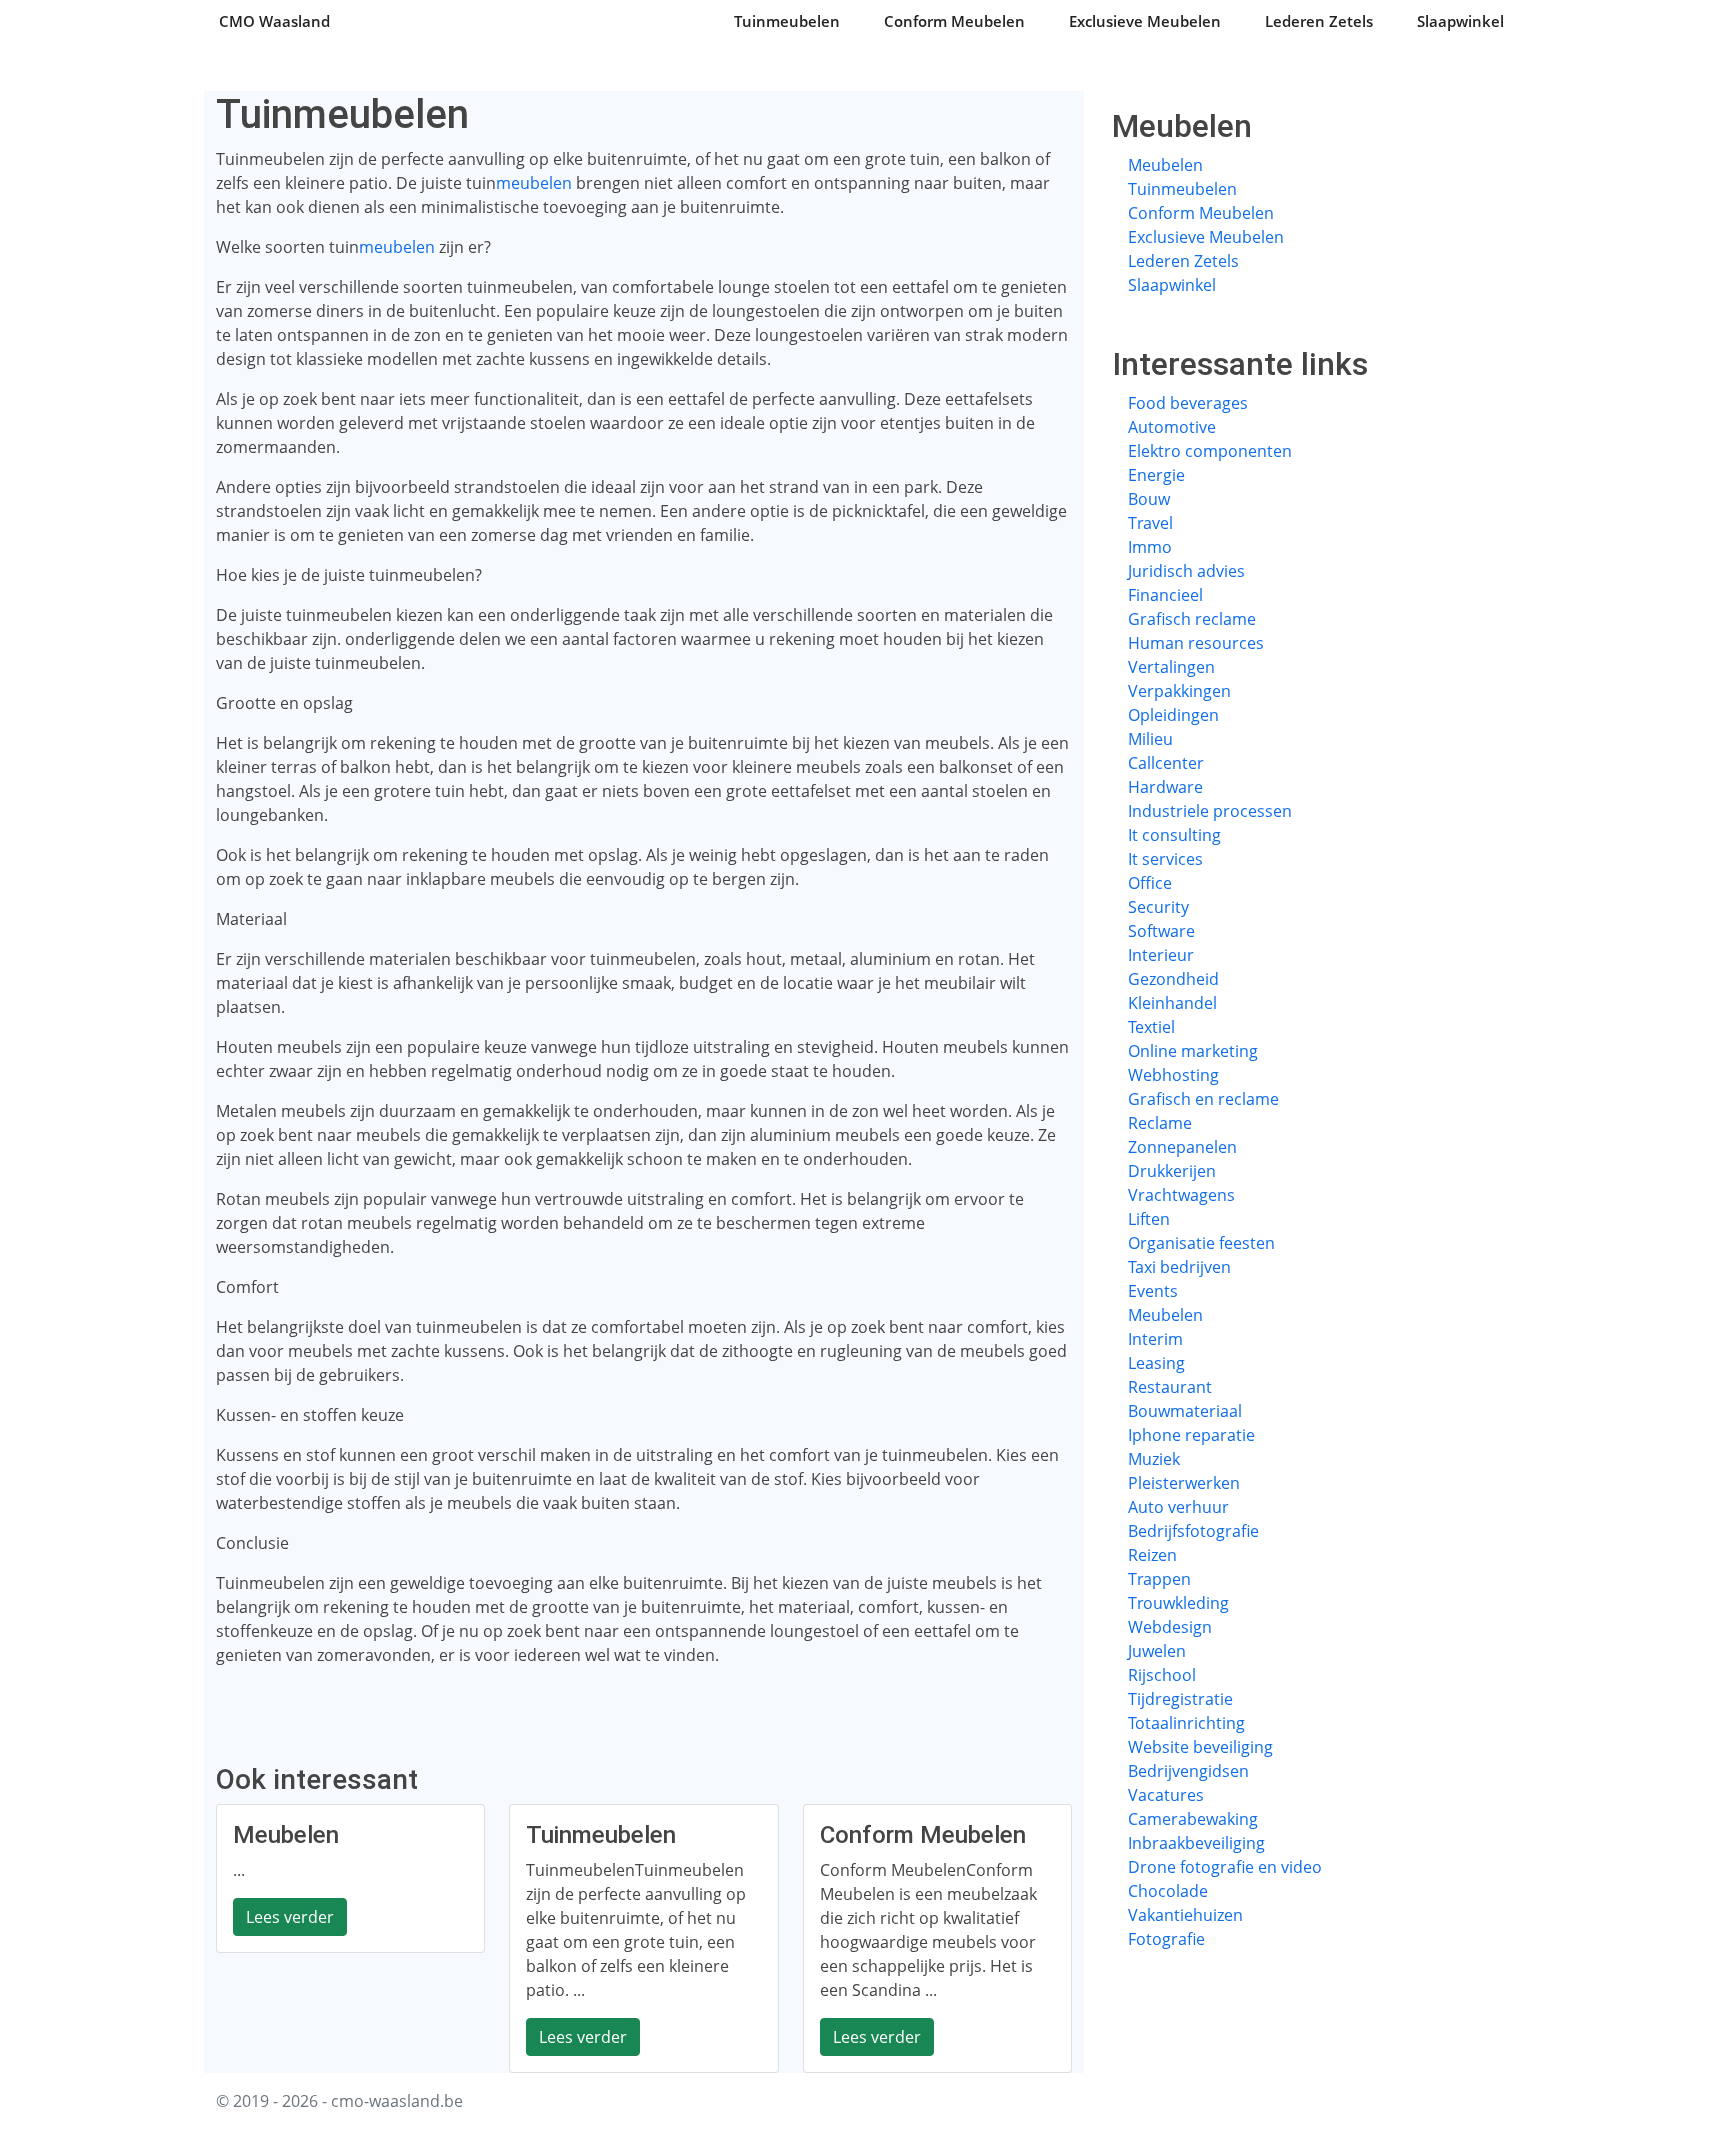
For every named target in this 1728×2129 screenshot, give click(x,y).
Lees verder (290, 1917)
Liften (1149, 1219)
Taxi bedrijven (1179, 1267)
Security (1158, 907)
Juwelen (1157, 1651)
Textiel (1151, 1027)
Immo (1150, 547)
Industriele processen (1210, 811)
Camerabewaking (1193, 1819)
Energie (1156, 475)
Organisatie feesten (1201, 1243)
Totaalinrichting (1186, 1723)
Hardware (1165, 787)
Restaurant (1170, 1387)
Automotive (1172, 427)
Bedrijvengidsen (1188, 1771)
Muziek (1154, 1459)
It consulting (1174, 835)
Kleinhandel (1172, 1003)
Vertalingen (1171, 667)
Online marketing (1193, 1051)
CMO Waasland (274, 21)
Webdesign (1170, 1627)
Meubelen (1165, 165)
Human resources (1196, 643)
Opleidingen (1173, 715)
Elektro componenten (1210, 451)
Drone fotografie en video (1225, 1867)
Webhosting (1173, 1075)
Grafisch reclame (1192, 619)
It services (1165, 859)
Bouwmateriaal (1185, 1411)
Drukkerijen (1172, 1171)
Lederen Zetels (1319, 21)
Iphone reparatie (1191, 1435)
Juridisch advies (1186, 571)
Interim (1155, 1339)
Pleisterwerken (1184, 1483)
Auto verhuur (1178, 1507)
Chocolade (1168, 1891)
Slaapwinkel (1460, 21)
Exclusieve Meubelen (1145, 21)
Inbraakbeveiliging (1196, 1843)
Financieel (1165, 595)
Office (1150, 883)
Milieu (1150, 739)
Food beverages (1188, 403)
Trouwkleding (1178, 1603)
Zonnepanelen (1182, 1147)
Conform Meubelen (954, 21)
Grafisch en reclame (1203, 1099)
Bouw (1149, 499)
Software (1161, 931)
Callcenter (1166, 763)
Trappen (1159, 1579)
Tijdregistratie (1180, 1699)
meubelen (534, 183)
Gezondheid (1173, 979)
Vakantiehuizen (1185, 1915)
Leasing (1156, 1363)
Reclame (1160, 1123)
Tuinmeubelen (787, 21)
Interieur (1161, 955)
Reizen (1152, 1555)
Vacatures (1166, 1795)
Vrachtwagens (1181, 1195)
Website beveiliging (1200, 1747)
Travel (1150, 523)
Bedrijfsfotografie (1193, 1531)
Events (1153, 1291)
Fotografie (1166, 1939)
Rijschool (1162, 1675)
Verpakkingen (1179, 691)
